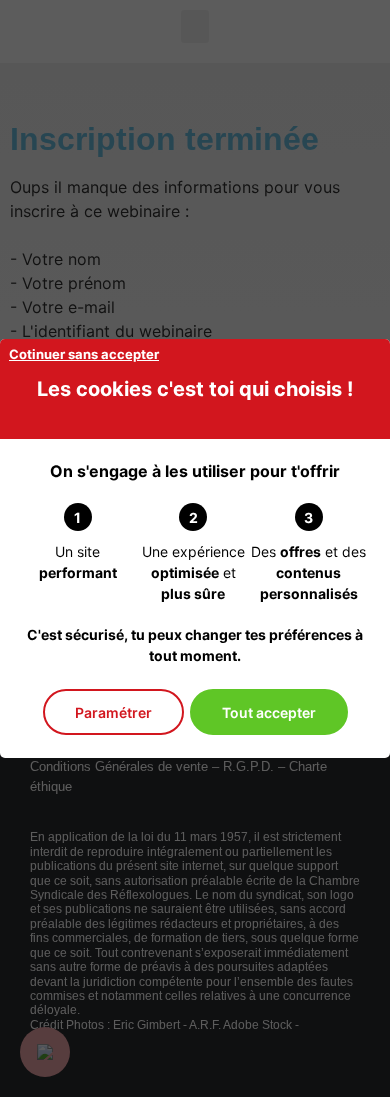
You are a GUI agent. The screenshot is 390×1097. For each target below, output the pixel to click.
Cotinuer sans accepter (84, 354)
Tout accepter (269, 712)
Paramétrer (113, 712)
